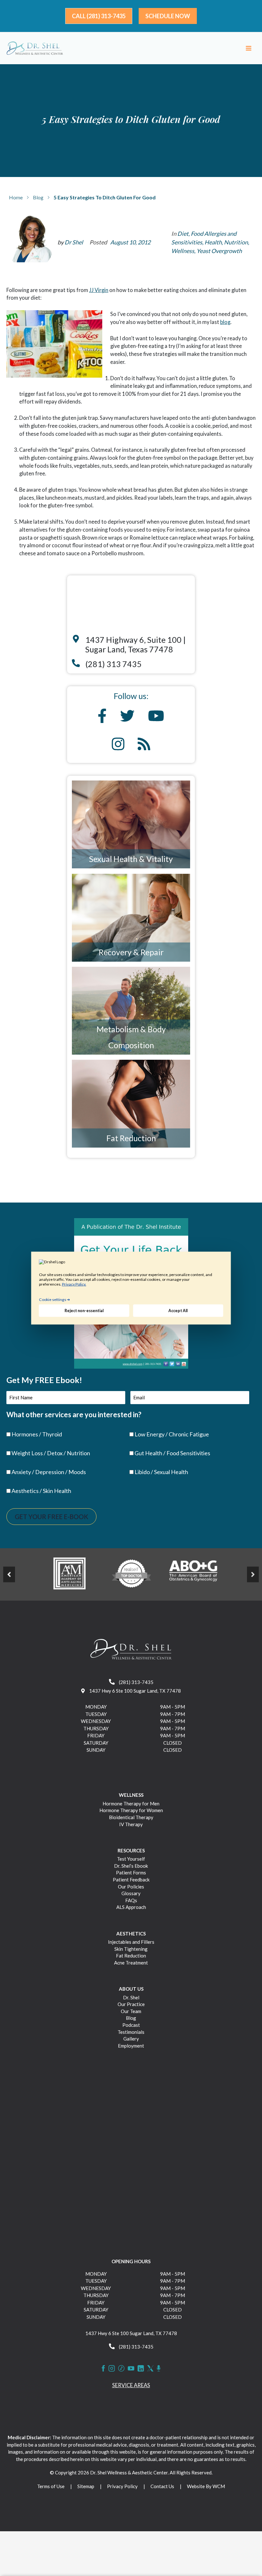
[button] (99, 16)
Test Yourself (131, 1859)
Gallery (131, 2039)
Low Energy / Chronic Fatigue (172, 1434)
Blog (38, 197)
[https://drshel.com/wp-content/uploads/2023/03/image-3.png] (193, 1573)
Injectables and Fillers (131, 1942)
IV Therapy (131, 1824)
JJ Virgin (99, 290)
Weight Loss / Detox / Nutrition (51, 1453)
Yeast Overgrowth (219, 251)
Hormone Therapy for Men (131, 1803)
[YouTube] (131, 2368)
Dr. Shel (131, 1997)
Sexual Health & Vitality (131, 859)
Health (213, 242)
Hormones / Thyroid (37, 1434)
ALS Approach (131, 1907)
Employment (131, 2046)
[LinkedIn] (141, 2368)
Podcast (131, 2025)
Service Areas (131, 2385)
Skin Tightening (131, 1949)
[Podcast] (159, 2368)
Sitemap (86, 2486)
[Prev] (9, 1574)
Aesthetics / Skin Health (41, 1491)
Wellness (183, 251)
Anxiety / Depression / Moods (49, 1472)
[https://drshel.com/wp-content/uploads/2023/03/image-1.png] (69, 1573)
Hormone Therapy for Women (131, 1810)
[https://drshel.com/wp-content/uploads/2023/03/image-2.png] (131, 1573)
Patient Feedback (131, 1880)
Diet (183, 234)
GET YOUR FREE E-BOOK (51, 1517)
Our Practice (131, 2004)
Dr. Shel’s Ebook (131, 1866)
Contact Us (162, 2486)
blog (225, 322)
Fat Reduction (131, 1138)
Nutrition (236, 242)
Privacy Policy (122, 2486)
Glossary (131, 1893)
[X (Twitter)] (150, 2368)
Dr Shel (74, 242)
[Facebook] (103, 2368)
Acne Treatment (131, 1963)
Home (16, 197)
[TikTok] (121, 2368)
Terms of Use (51, 2486)
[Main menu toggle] (248, 48)
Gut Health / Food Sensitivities (172, 1453)
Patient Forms (131, 1872)
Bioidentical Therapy (131, 1817)
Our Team (131, 2011)
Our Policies (131, 1887)
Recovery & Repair (131, 952)
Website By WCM (206, 2486)
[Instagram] (112, 2368)
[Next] (253, 1574)
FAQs (131, 1900)
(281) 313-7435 (136, 1682)
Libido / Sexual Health (161, 1472)
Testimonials (131, 2032)
